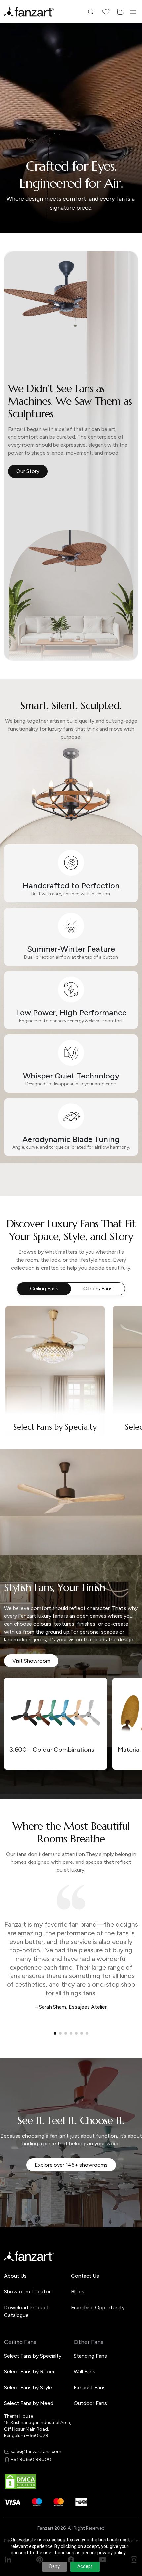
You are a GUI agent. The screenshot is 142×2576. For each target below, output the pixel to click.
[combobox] (71, 1335)
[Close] (134, 1199)
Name (22, 1254)
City (20, 1299)
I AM (20, 1322)
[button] (71, 1358)
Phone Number (32, 1276)
